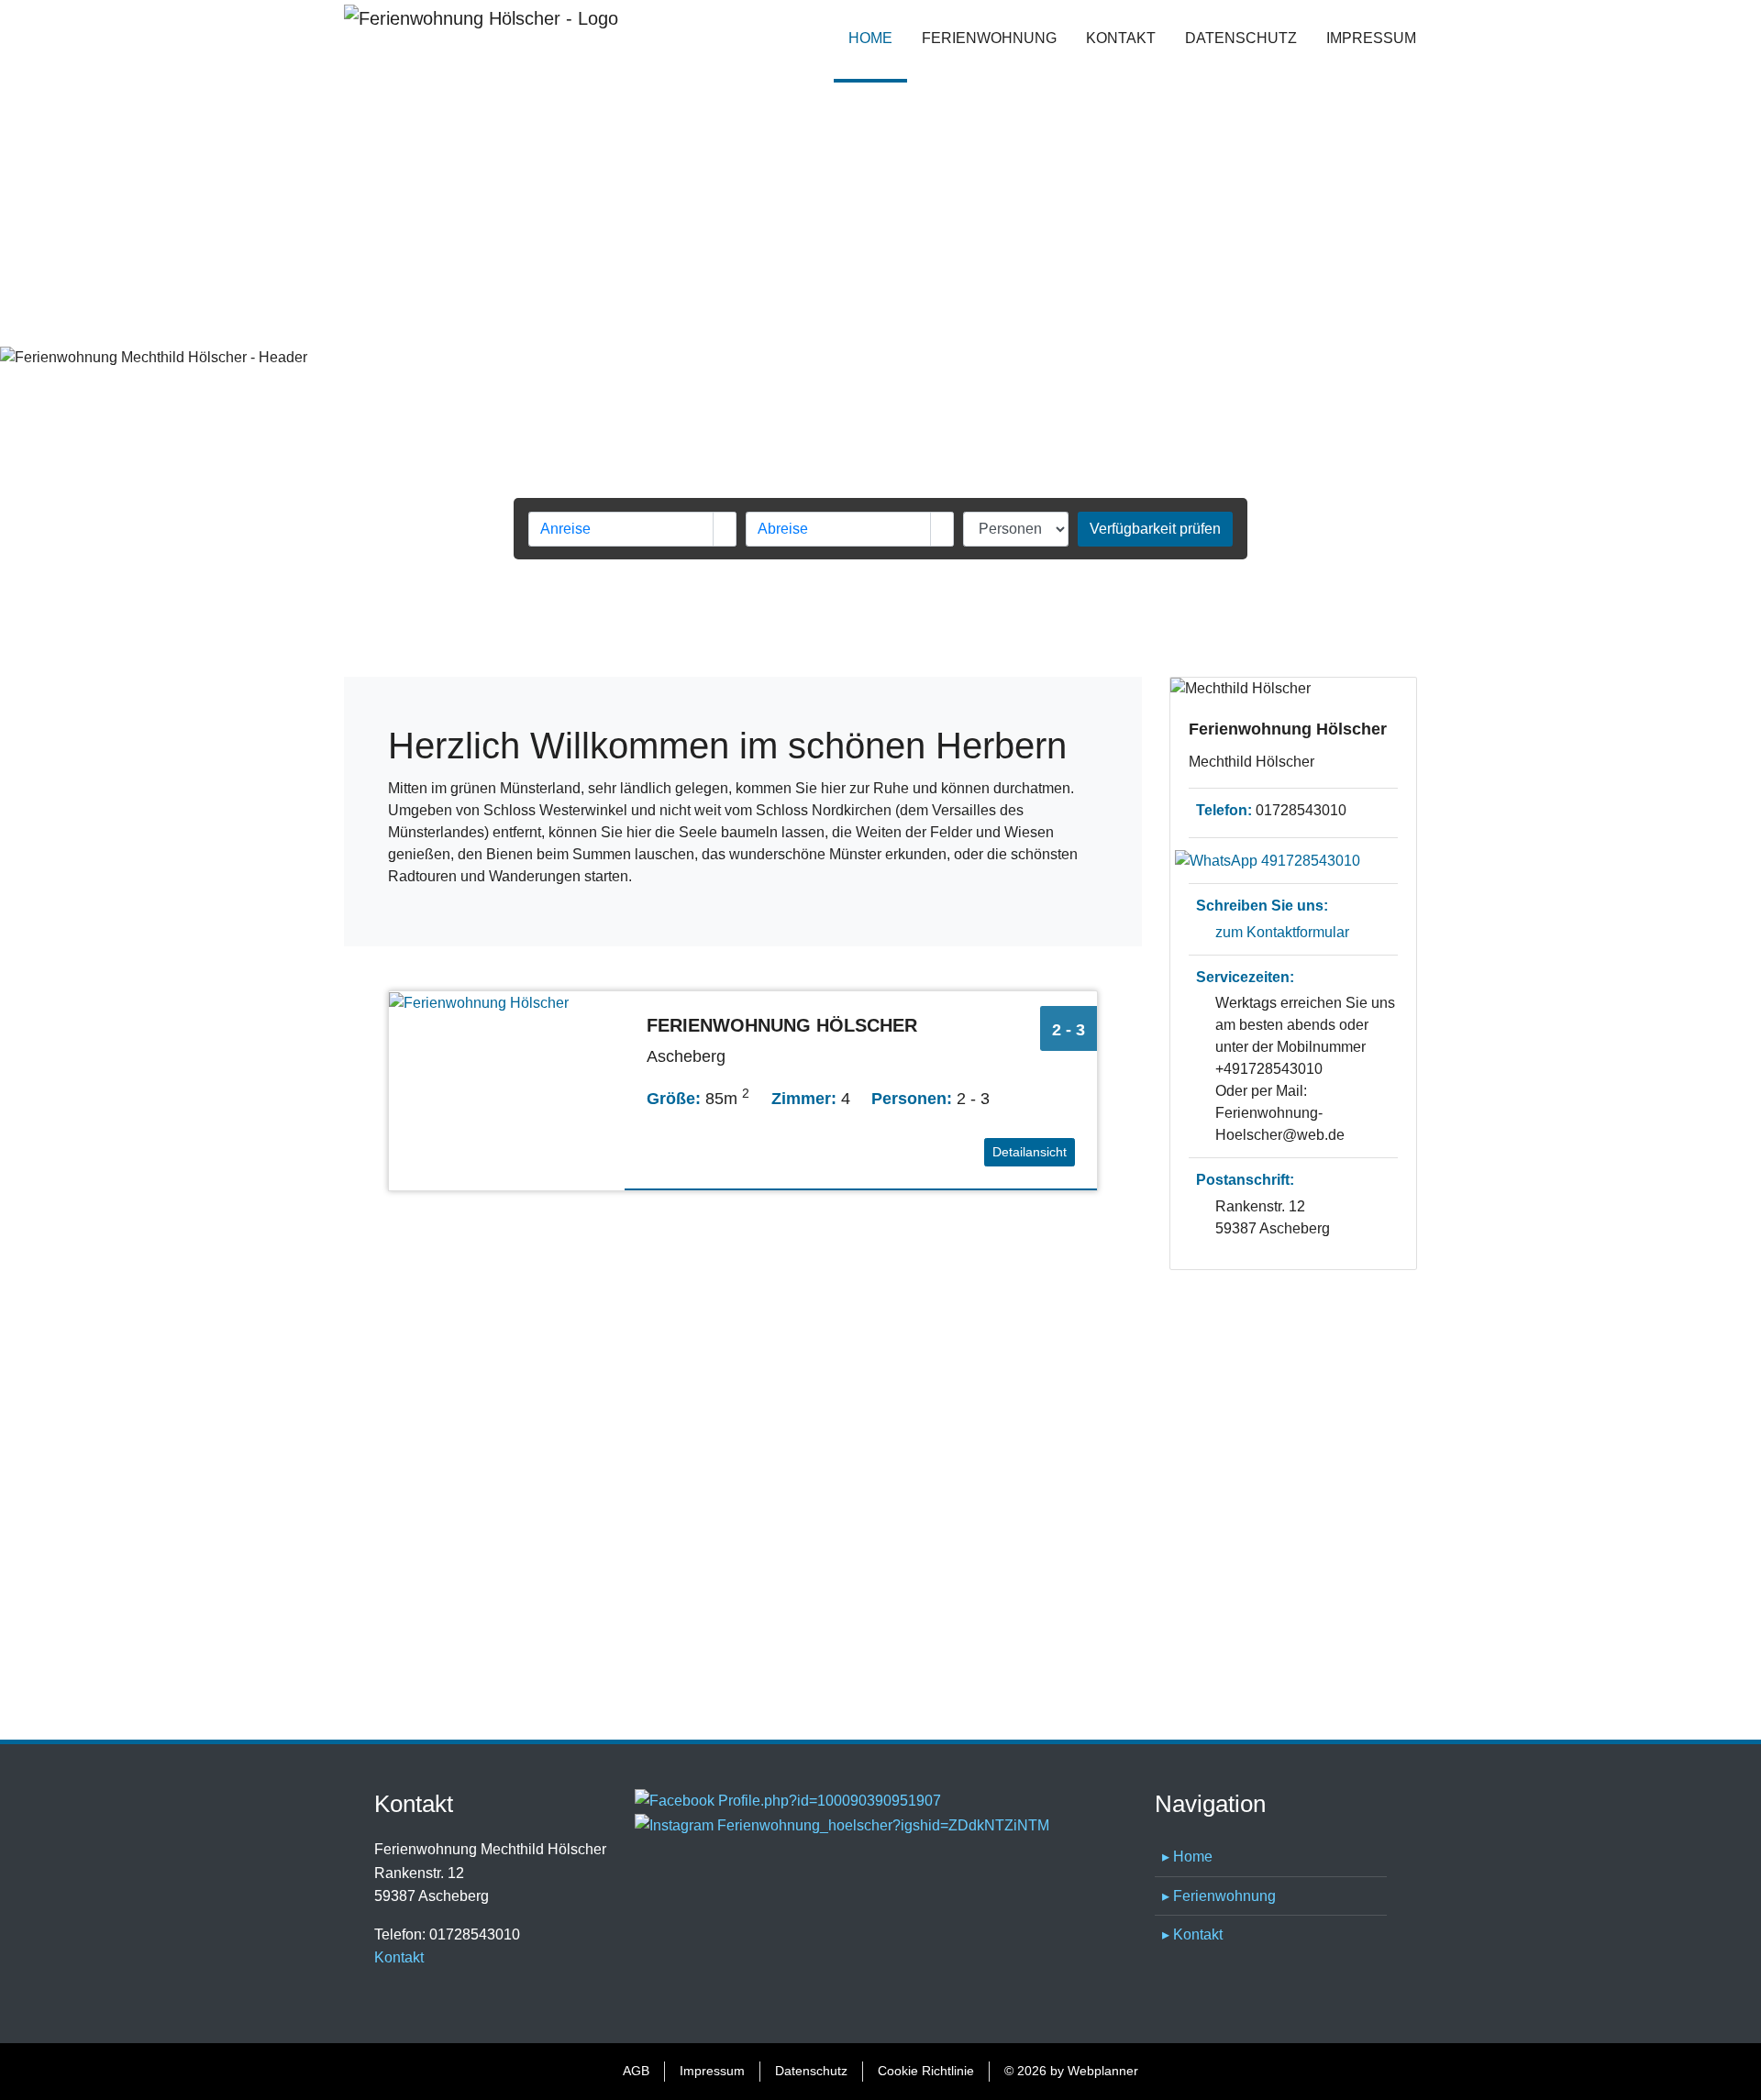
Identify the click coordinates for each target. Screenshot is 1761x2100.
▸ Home (1187, 1857)
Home (878, 38)
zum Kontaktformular (1282, 932)
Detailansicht (1030, 1152)
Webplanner (1103, 2071)
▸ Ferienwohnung (1219, 1896)
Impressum (1371, 38)
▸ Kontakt (1192, 1934)
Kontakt (1121, 38)
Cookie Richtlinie (926, 2071)
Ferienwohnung (989, 38)
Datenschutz (1241, 38)
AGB (636, 2071)
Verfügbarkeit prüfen (1155, 529)
